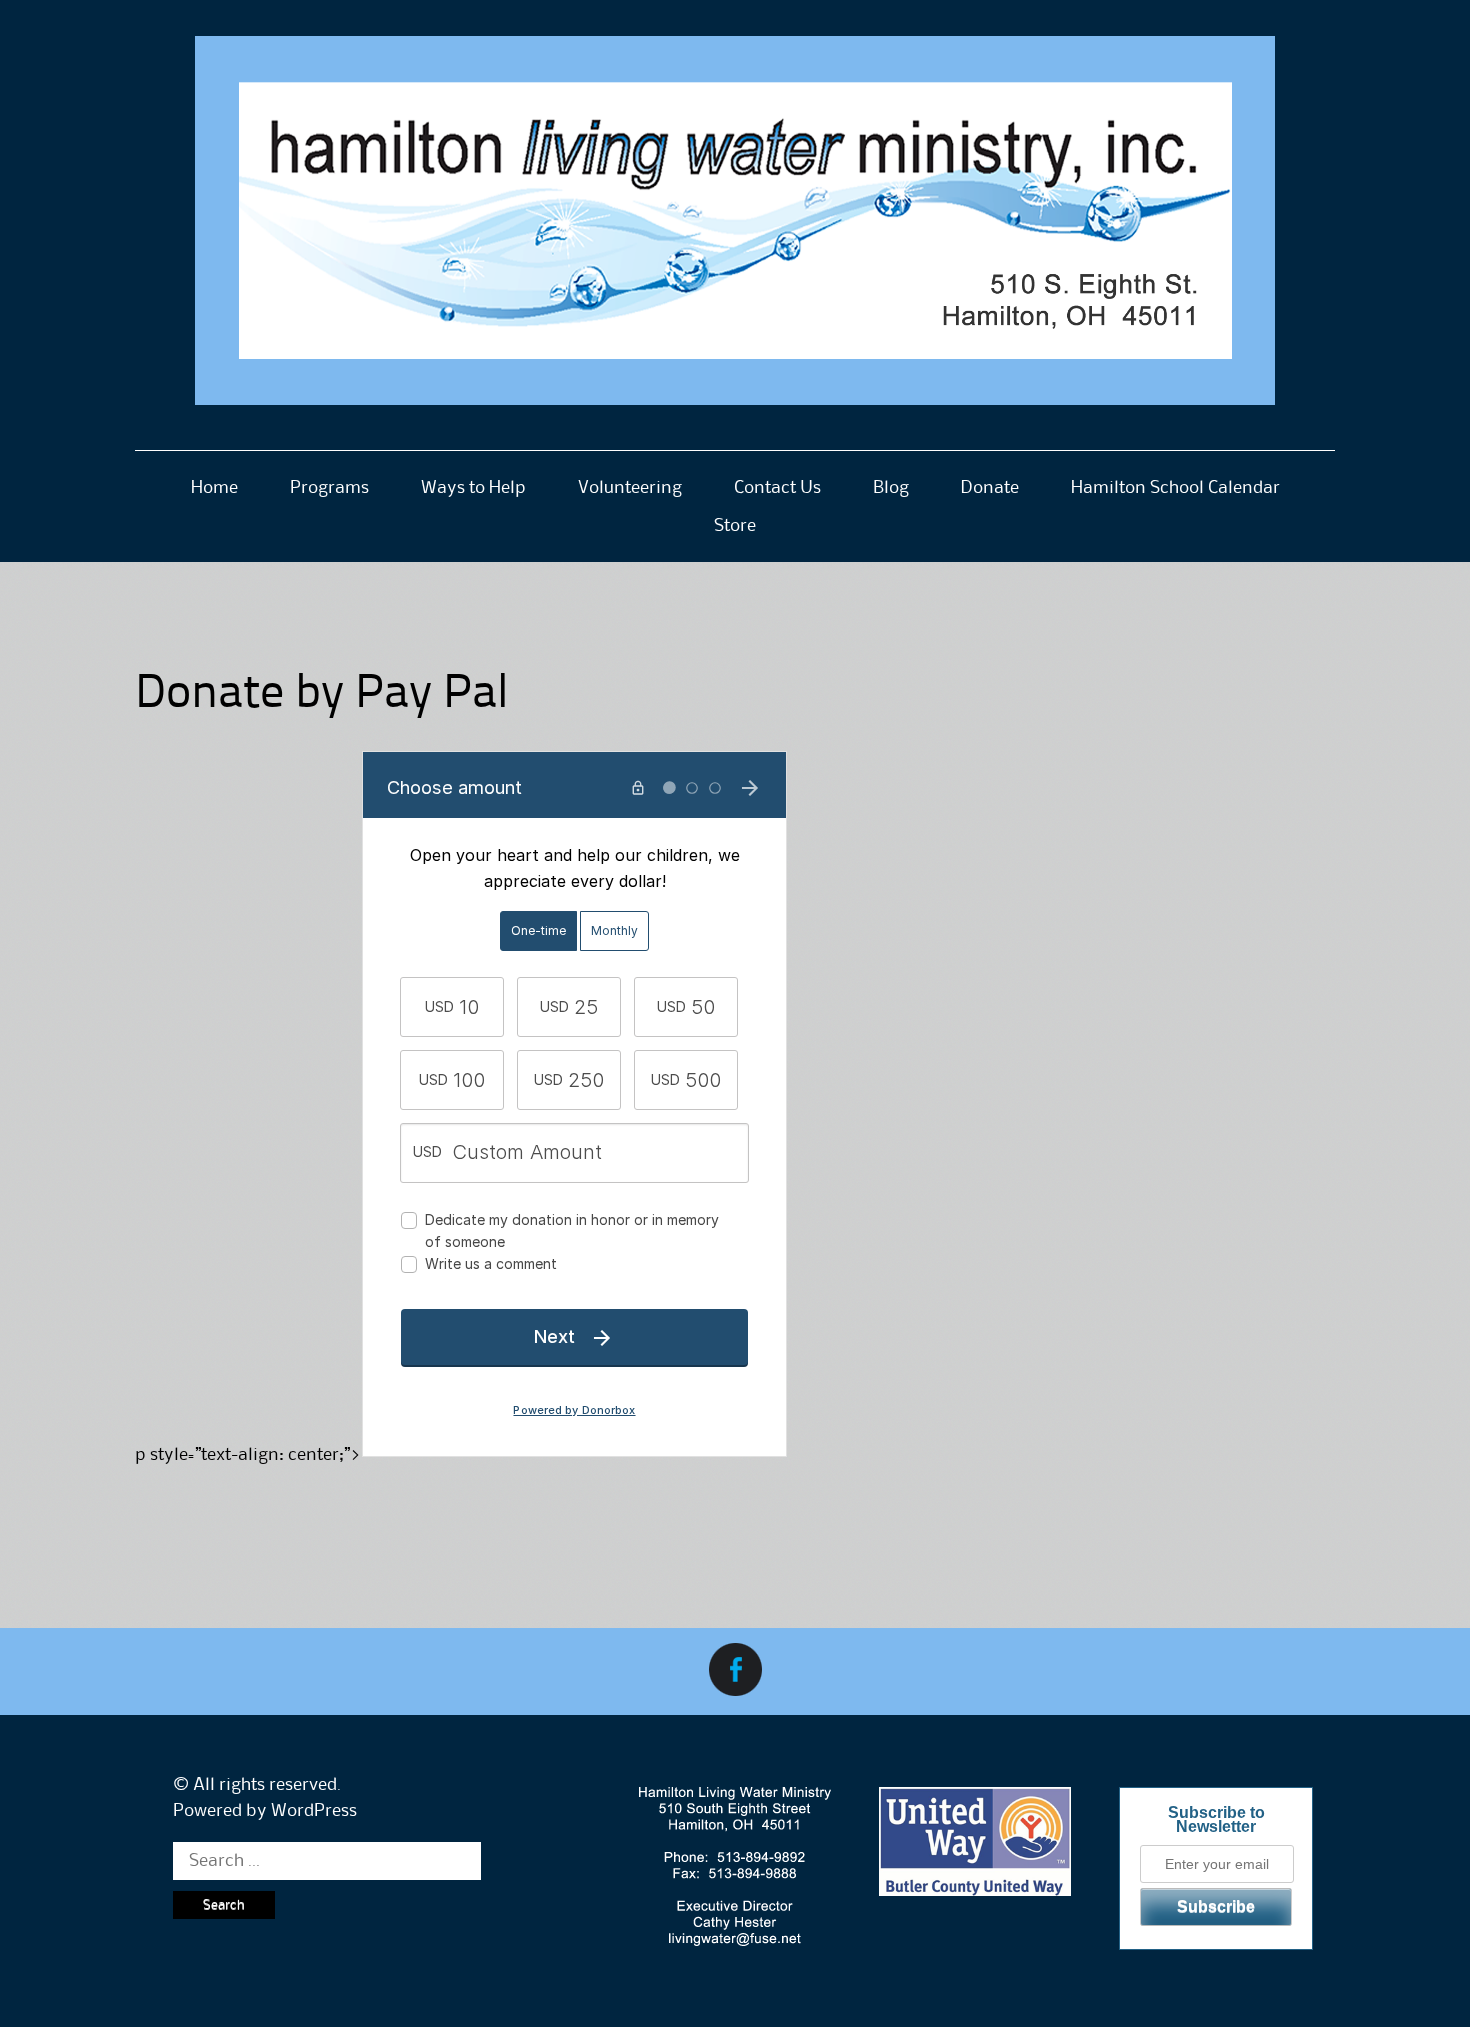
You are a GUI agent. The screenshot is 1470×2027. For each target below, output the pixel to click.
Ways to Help (473, 488)
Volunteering (630, 488)
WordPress (314, 1811)
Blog (891, 488)
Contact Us (777, 488)
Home (214, 488)
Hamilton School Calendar (1175, 488)
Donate (990, 488)
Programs (329, 488)
